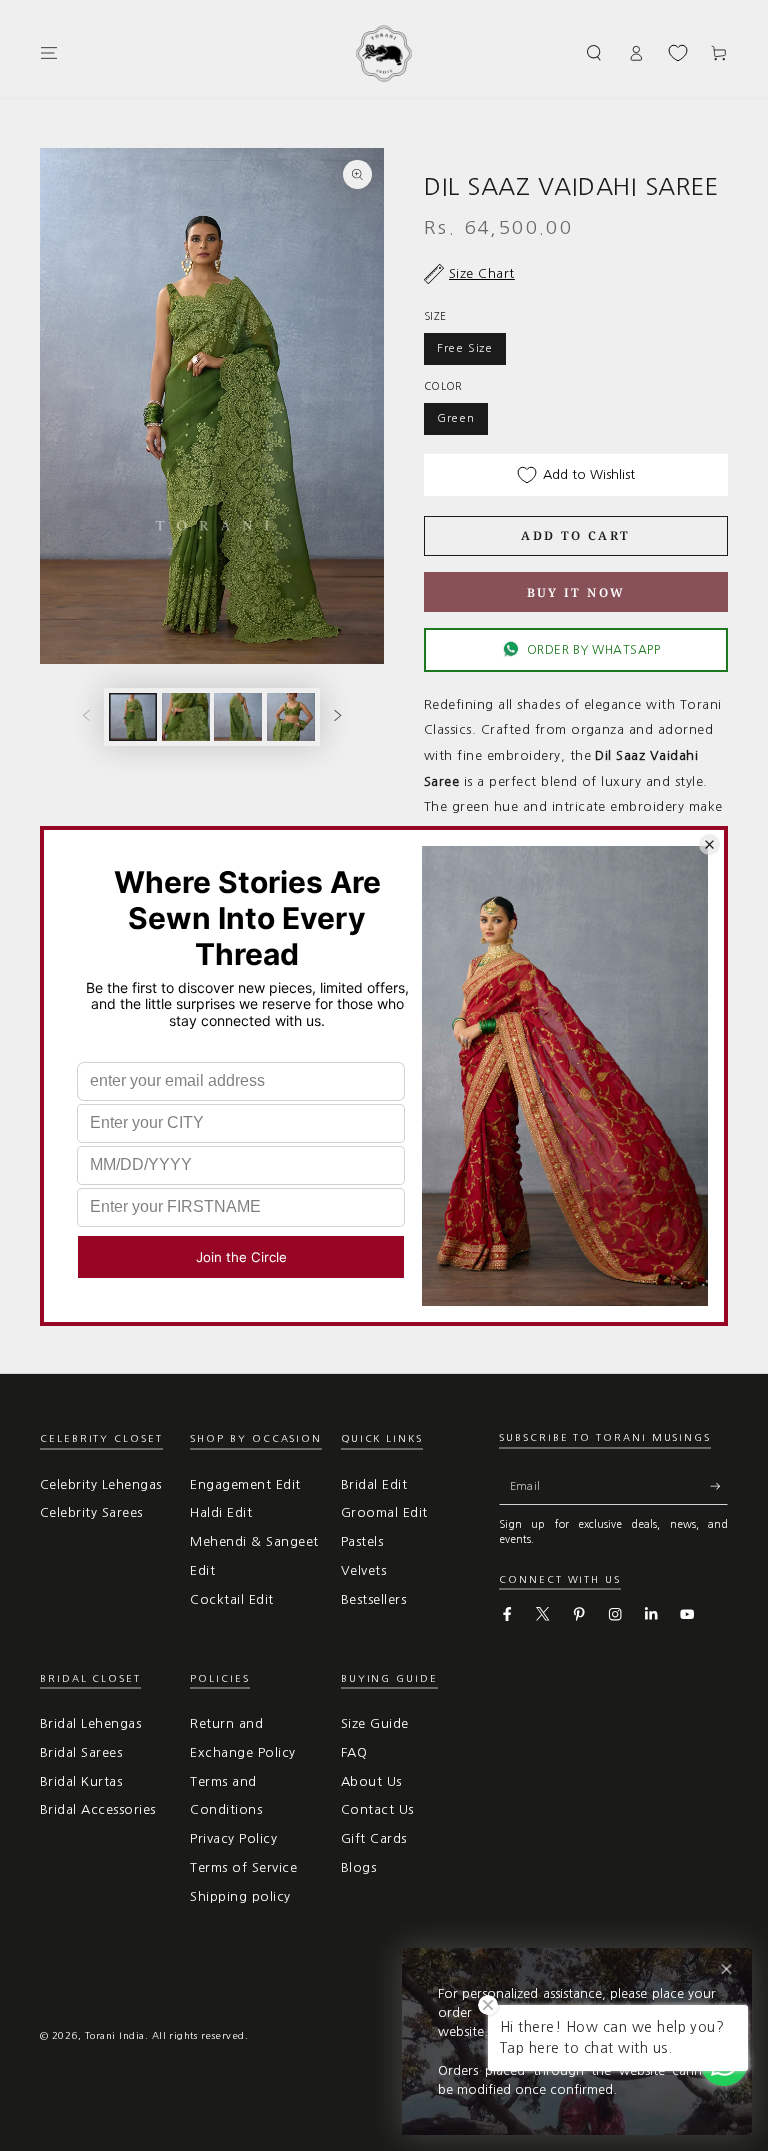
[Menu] (49, 52)
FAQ (354, 1752)
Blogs (358, 1867)
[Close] (726, 1969)
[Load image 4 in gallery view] (291, 717)
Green (456, 418)
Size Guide (375, 1723)
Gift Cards (374, 1838)
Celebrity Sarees (91, 1512)
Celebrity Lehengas (101, 1484)
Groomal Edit (384, 1512)
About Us (371, 1781)
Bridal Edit (374, 1484)
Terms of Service (243, 1867)
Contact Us (377, 1809)
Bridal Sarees (81, 1752)
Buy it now (576, 592)
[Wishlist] (678, 53)
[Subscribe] (719, 1486)
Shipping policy (240, 1896)
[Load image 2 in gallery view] (186, 717)
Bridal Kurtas (81, 1781)
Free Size (465, 348)
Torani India (115, 2035)
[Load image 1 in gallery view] (133, 717)
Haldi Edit (221, 1512)
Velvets (363, 1570)
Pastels (362, 1541)
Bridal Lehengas (90, 1723)
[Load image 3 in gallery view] (238, 717)
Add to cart (575, 535)
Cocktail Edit (231, 1599)
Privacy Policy (233, 1838)
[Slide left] (86, 716)
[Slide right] (337, 716)
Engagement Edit (245, 1484)
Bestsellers (373, 1599)
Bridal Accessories (98, 1809)
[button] (595, 52)
